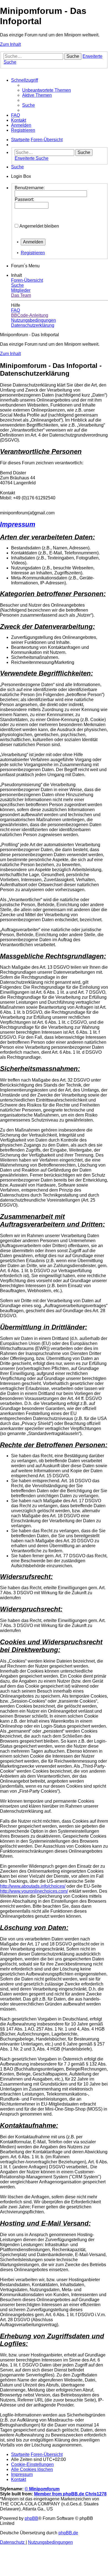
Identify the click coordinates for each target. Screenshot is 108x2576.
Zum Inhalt (10, 44)
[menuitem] (47, 90)
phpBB (31, 2518)
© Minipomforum (42, 2489)
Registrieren (33, 253)
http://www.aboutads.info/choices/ (33, 1886)
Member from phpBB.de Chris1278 (70, 2494)
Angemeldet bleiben (39, 226)
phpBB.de (68, 2533)
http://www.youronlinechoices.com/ (34, 1891)
